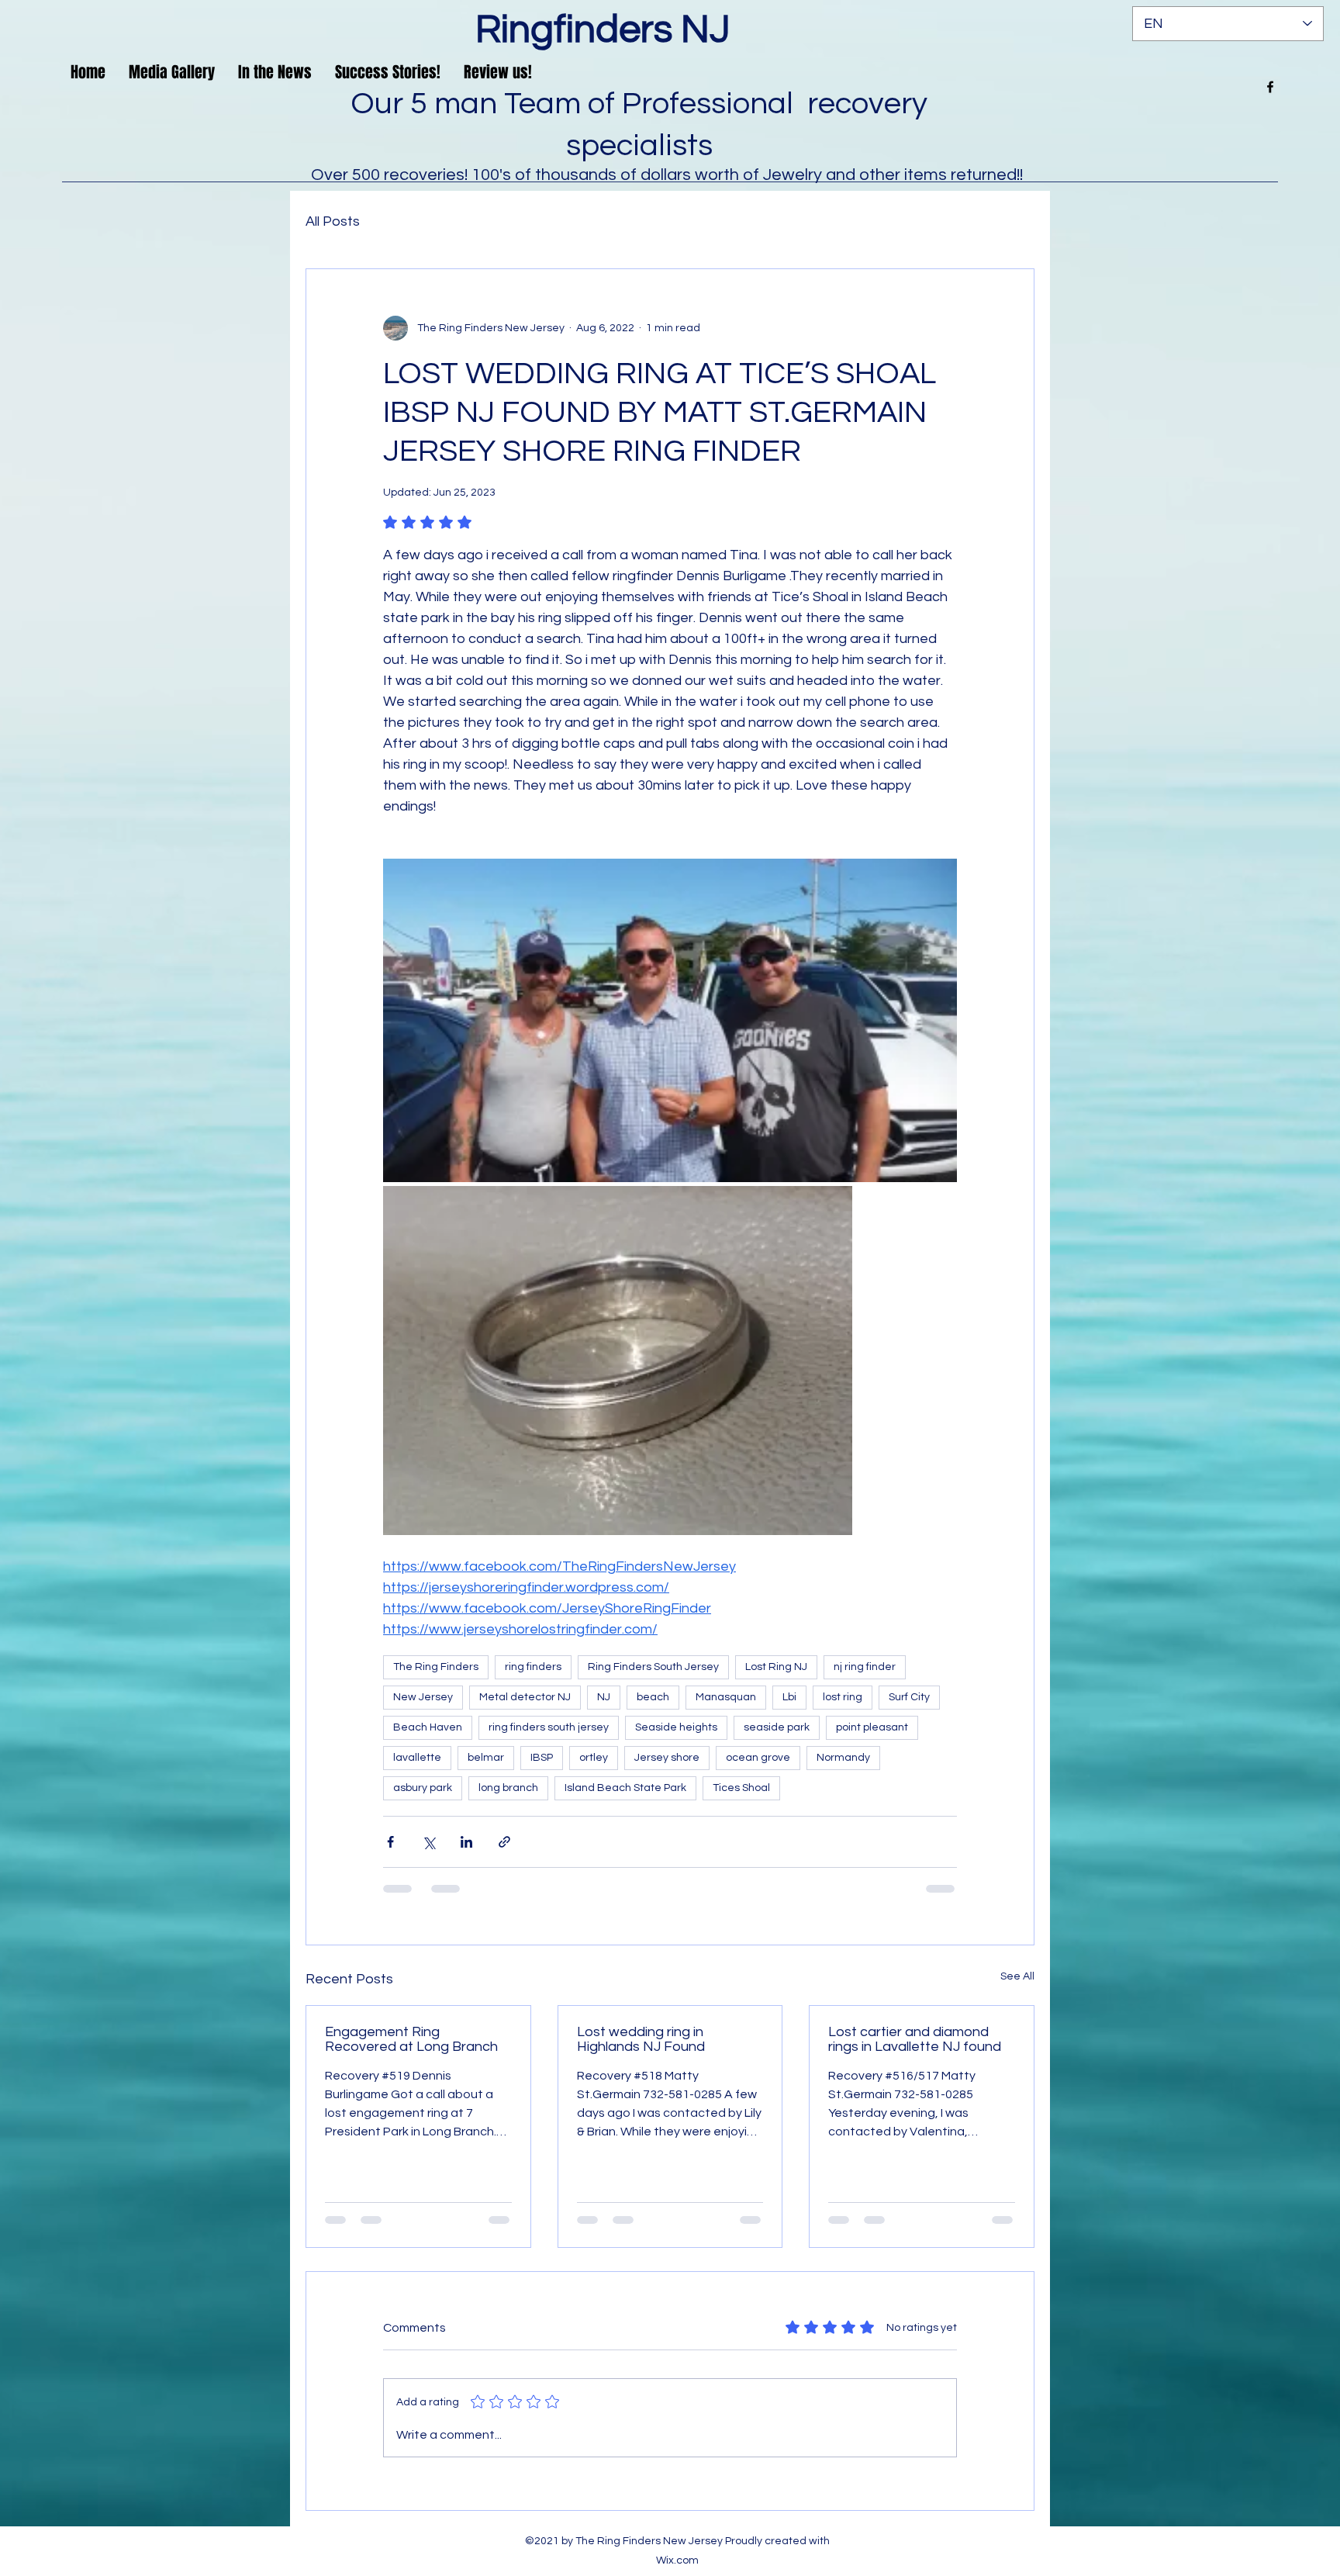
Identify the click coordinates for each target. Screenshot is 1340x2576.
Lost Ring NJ (776, 1667)
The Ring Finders (436, 1667)
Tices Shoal (741, 1788)
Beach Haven (428, 1727)
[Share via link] (504, 1842)
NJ (604, 1697)
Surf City (909, 1697)
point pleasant (872, 1727)
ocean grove (758, 1758)
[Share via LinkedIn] (466, 1842)
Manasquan (726, 1697)
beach (653, 1697)
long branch (508, 1788)
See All (1017, 1976)
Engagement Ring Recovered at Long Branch (411, 2039)
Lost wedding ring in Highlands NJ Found (641, 2039)
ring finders (533, 1667)
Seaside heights (676, 1727)
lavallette (417, 1758)
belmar (486, 1758)
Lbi (789, 1697)
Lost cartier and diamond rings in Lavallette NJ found (915, 2039)
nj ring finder (865, 1667)
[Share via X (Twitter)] (428, 1842)
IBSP (542, 1758)
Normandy (843, 1758)
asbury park (423, 1788)
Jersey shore (667, 1758)
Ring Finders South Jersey (653, 1667)
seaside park (777, 1727)
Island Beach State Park (625, 1788)
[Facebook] (1270, 87)
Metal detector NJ (525, 1697)
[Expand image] (937, 879)
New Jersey (423, 1697)
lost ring (843, 1697)
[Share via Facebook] (390, 1842)
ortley (594, 1758)
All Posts (333, 221)
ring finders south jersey (549, 1727)
